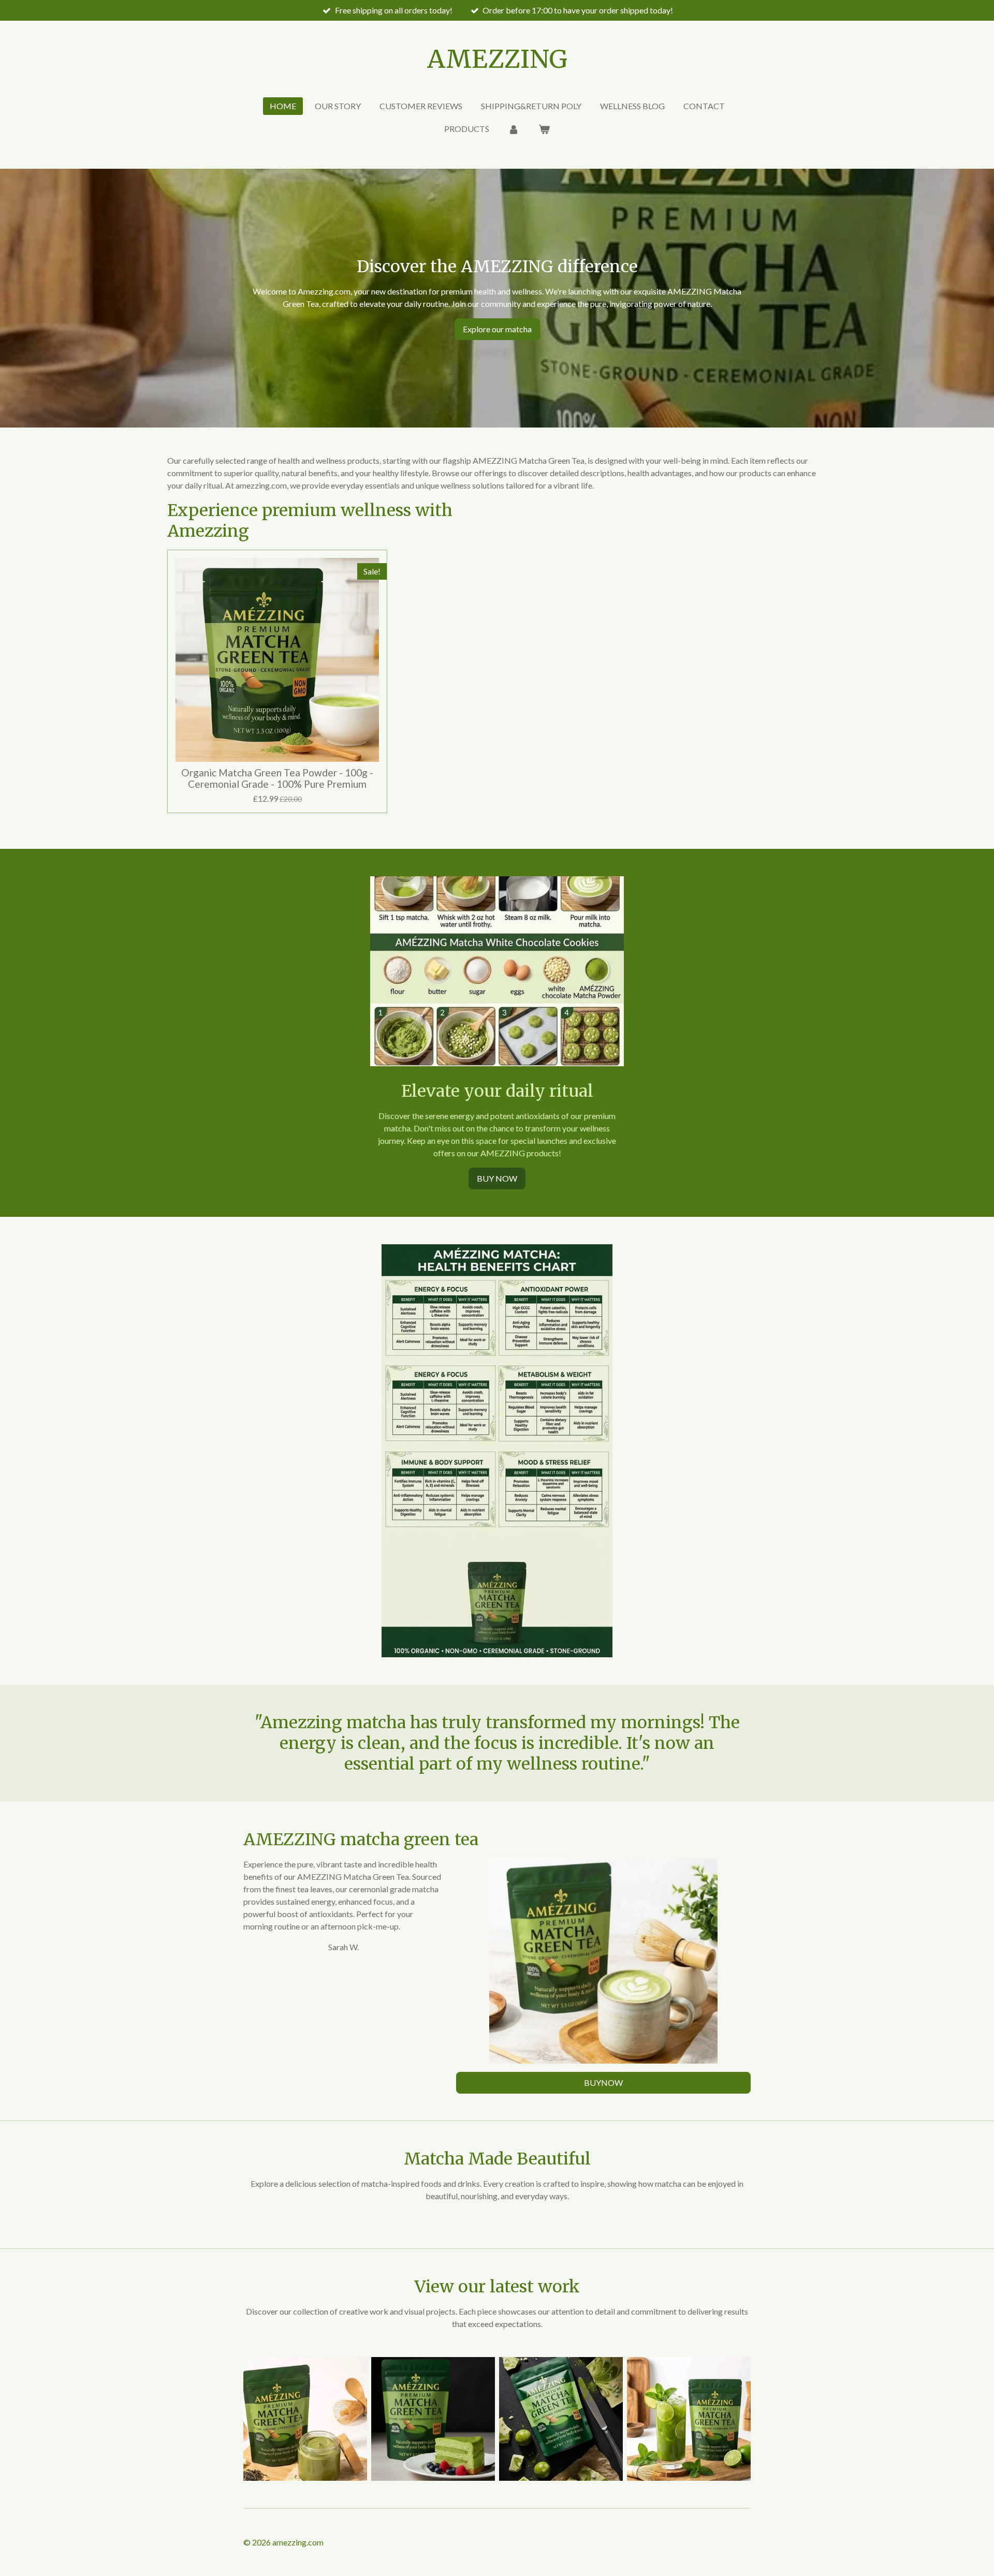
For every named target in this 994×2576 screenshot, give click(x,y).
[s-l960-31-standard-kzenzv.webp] (561, 2419)
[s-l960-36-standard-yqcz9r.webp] (433, 2419)
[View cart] (544, 129)
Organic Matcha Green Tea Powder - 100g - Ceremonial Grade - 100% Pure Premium (277, 778)
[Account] (514, 129)
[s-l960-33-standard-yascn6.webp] (689, 2419)
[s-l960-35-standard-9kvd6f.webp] (305, 2419)
